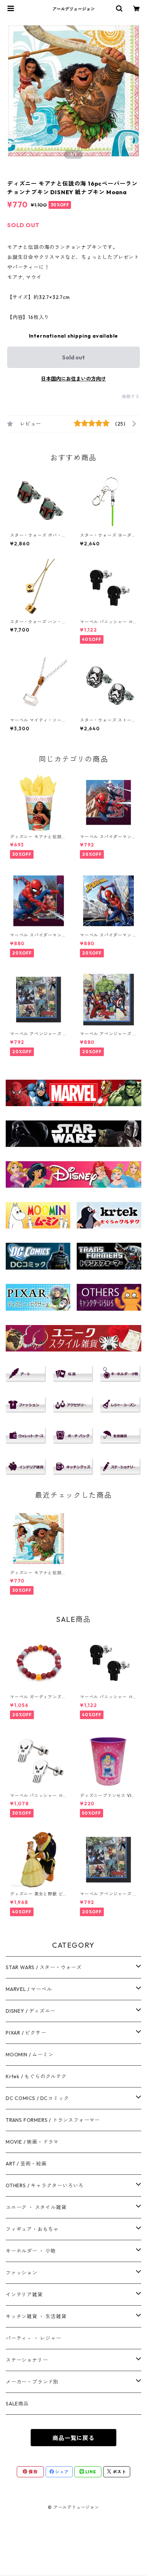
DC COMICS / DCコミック (37, 2098)
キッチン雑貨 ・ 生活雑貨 (36, 2316)
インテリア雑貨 (24, 2295)
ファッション (22, 2273)
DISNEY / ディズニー (31, 2011)
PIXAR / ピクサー (26, 2033)
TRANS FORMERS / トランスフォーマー (53, 2120)
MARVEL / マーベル (29, 1989)
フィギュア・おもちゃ (32, 2229)
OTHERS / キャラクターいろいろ (45, 2185)
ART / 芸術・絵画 (26, 2164)
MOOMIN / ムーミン (29, 2055)
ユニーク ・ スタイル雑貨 (36, 2207)
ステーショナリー (27, 2360)
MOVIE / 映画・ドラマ (32, 2142)
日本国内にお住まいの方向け (73, 379)
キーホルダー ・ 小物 (31, 2251)
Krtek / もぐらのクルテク (36, 2076)
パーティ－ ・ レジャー (34, 2338)
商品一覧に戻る (73, 2438)
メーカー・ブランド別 (32, 2382)
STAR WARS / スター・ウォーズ (44, 1967)
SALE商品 (17, 2404)
